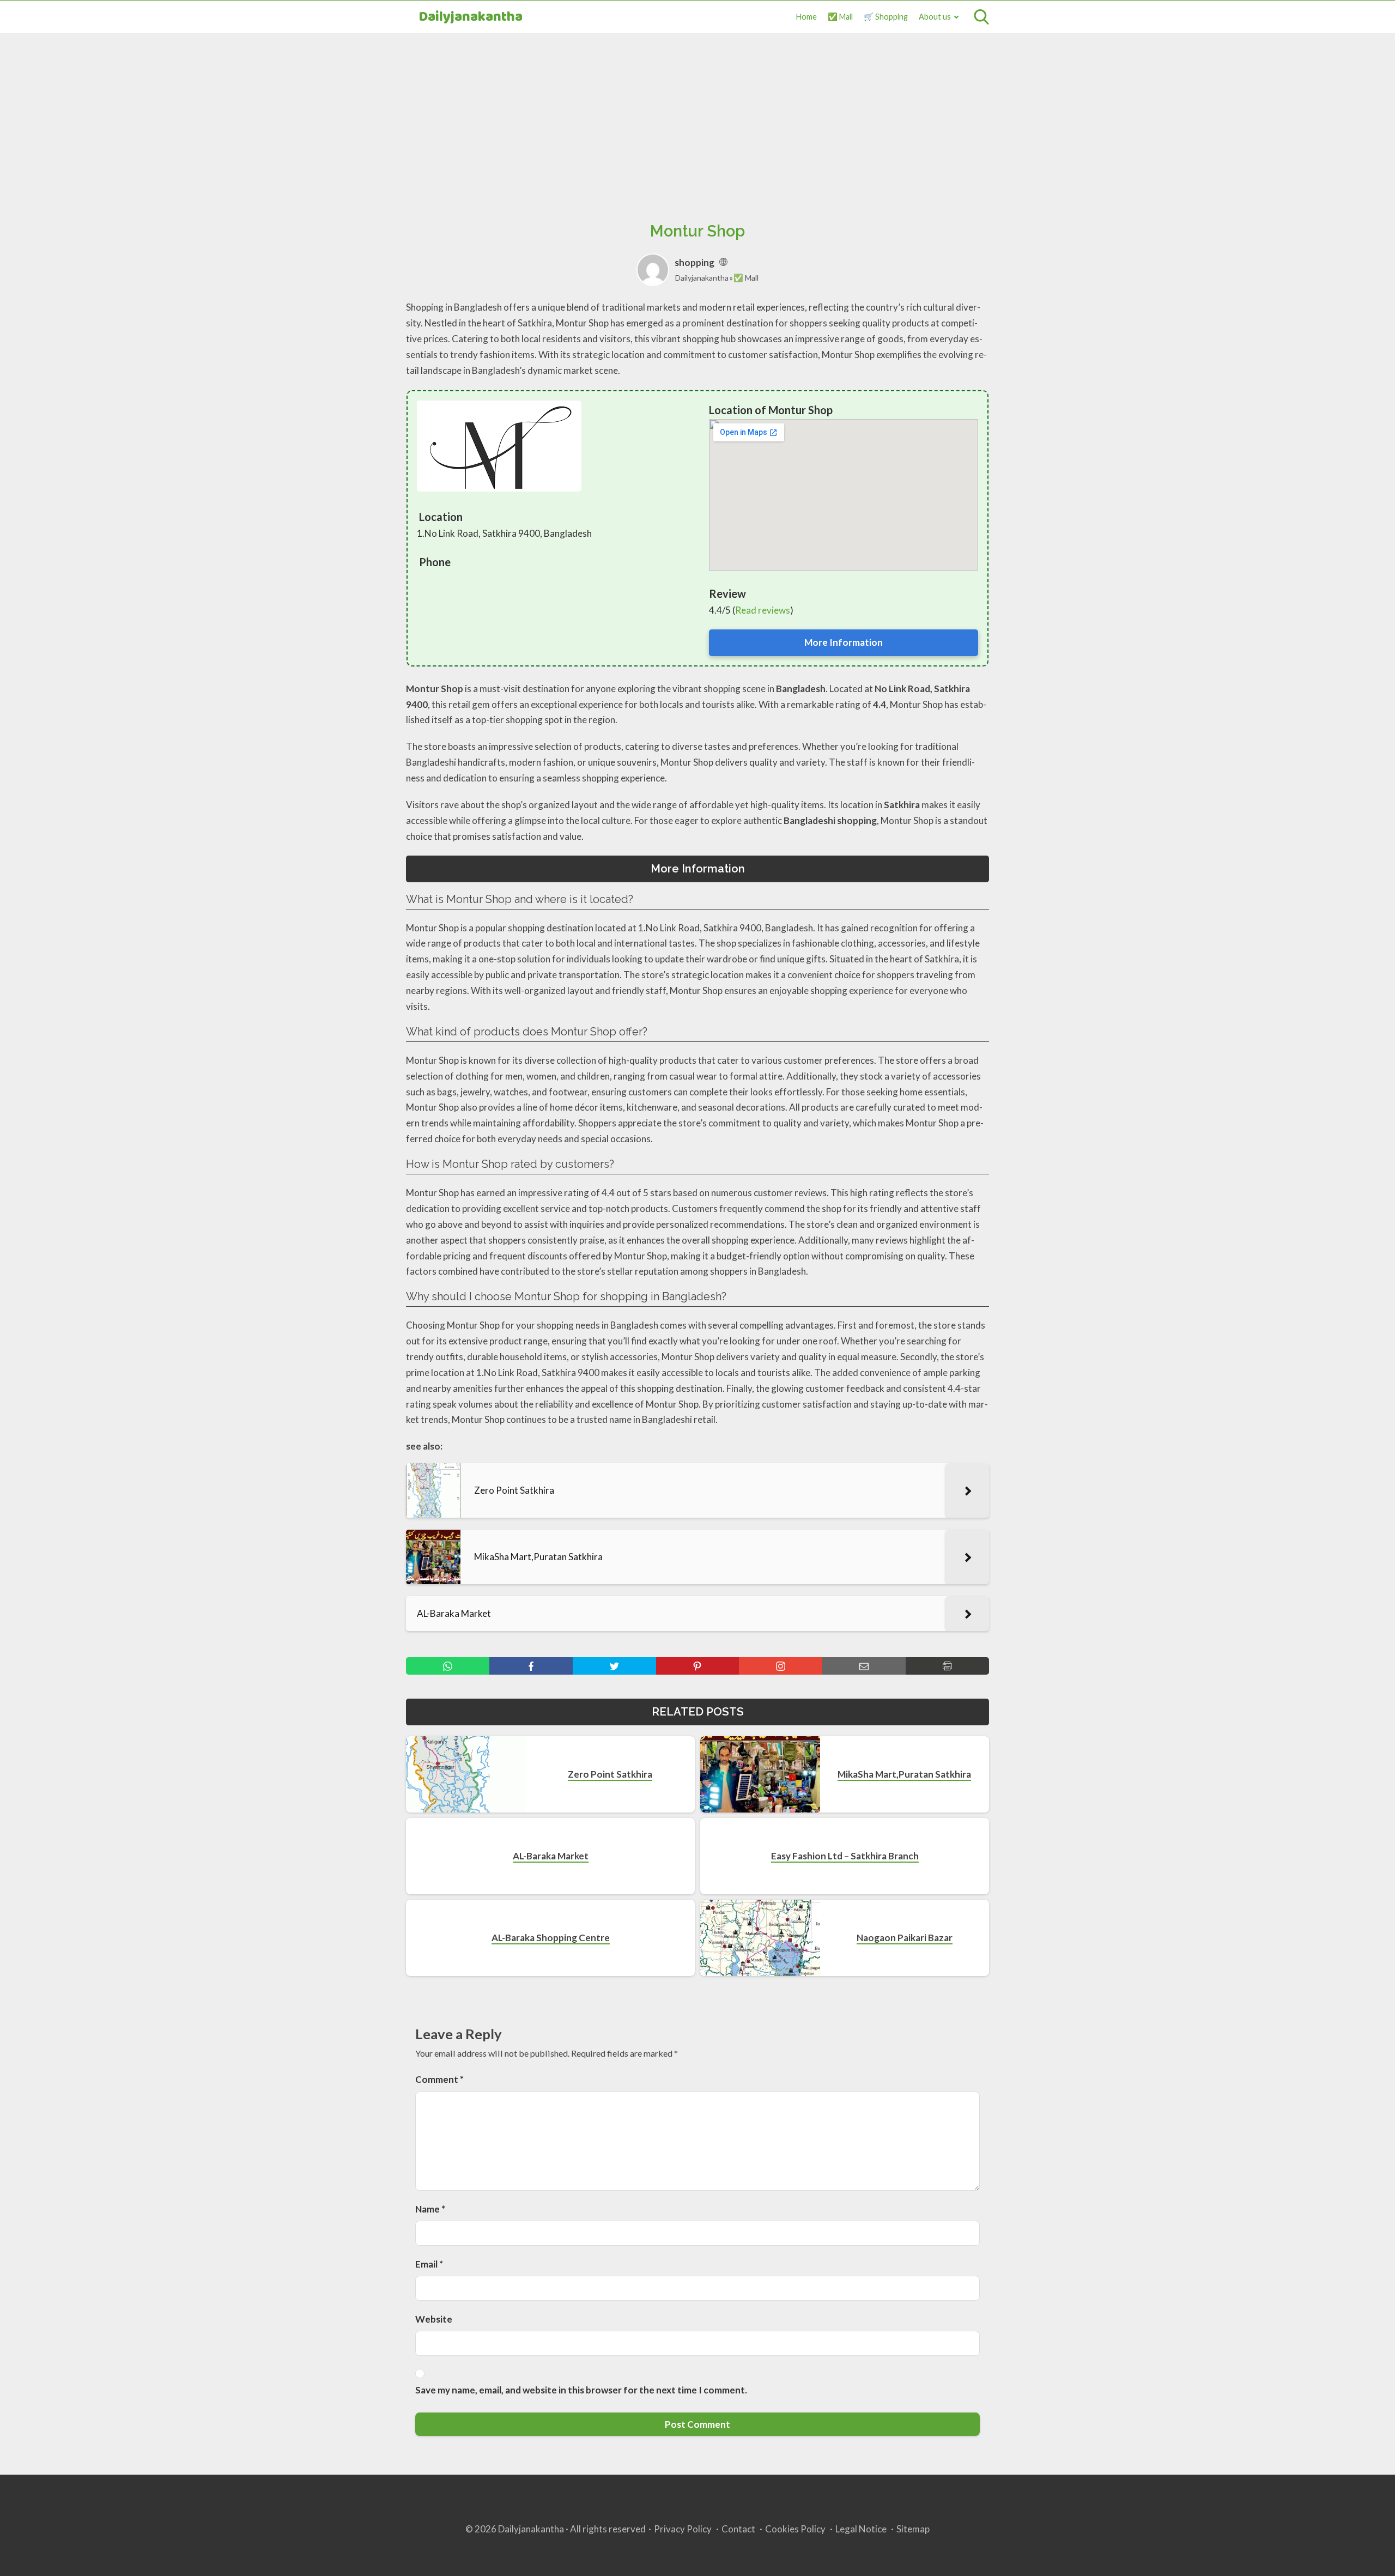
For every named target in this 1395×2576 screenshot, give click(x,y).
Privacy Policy (683, 2529)
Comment (439, 2079)
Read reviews (763, 610)
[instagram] (781, 1666)
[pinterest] (698, 1666)
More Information (844, 642)
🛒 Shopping (886, 17)
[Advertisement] (697, 115)
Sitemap (913, 2529)
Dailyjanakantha (471, 17)
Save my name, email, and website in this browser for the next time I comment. (581, 2390)
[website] (723, 262)
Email (429, 2264)
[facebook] (531, 1666)
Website (434, 2319)
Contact (738, 2529)
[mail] (864, 1666)
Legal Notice (861, 2529)
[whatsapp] (448, 1666)
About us (935, 17)
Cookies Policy (795, 2529)
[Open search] (981, 17)
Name (430, 2209)
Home (806, 17)
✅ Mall (840, 17)
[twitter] (614, 1666)
